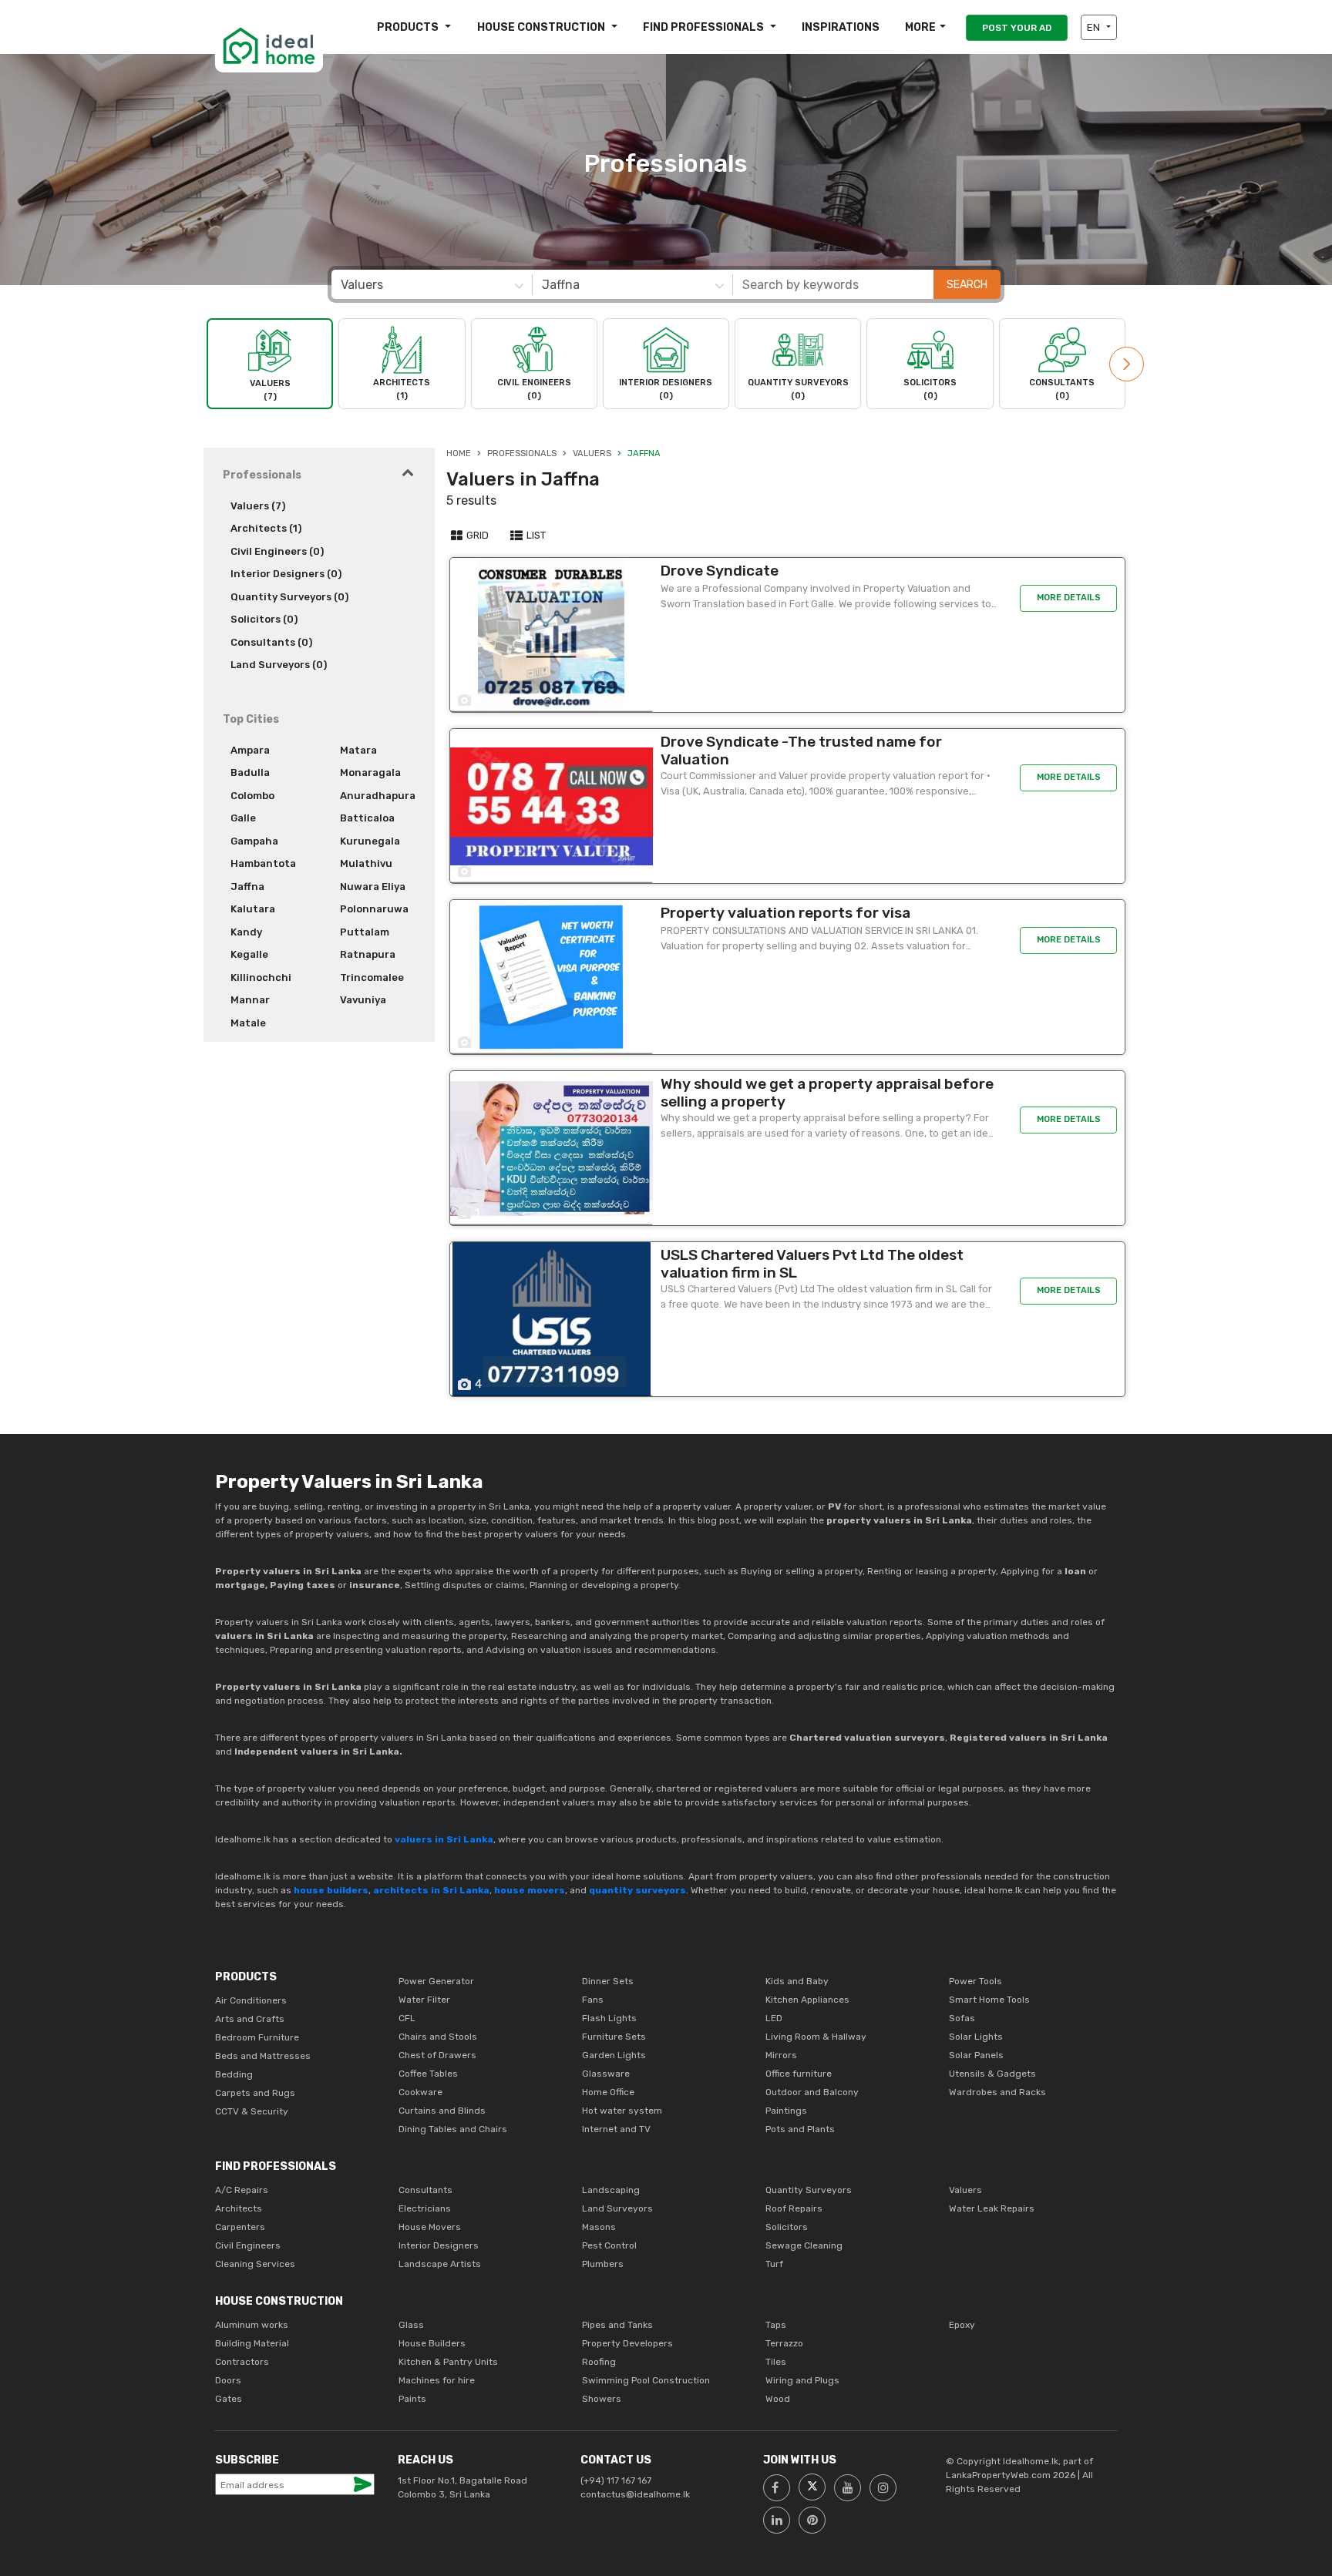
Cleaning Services (255, 2264)
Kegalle (249, 954)
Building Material (252, 2343)
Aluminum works (252, 2325)
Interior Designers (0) (286, 574)
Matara (358, 750)
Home (459, 453)
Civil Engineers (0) (277, 551)
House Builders (432, 2343)
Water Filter (424, 2000)
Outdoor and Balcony (812, 2092)
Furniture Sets (614, 2037)
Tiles (776, 2362)
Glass (411, 2325)
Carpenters (240, 2227)
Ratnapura (368, 954)
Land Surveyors (617, 2208)
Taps (776, 2325)
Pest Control (609, 2245)
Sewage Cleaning (804, 2245)
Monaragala (370, 772)
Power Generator (436, 1981)
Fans (593, 2000)
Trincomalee (372, 977)
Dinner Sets (608, 1981)
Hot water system (622, 2111)
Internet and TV (616, 2129)
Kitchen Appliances (807, 2000)
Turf (774, 2264)
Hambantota (263, 863)
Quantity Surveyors (809, 2190)
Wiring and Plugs (802, 2380)
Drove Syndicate (720, 571)
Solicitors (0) (264, 619)
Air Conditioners (251, 2000)
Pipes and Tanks (617, 2325)
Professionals (522, 453)
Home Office (608, 2092)
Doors (228, 2380)
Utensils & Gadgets (992, 2074)
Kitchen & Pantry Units (448, 2362)
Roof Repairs (794, 2208)
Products (409, 27)
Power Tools (975, 1981)
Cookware (420, 2092)
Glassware (606, 2074)
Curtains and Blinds (442, 2111)
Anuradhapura (378, 796)
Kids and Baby (797, 1981)
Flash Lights (609, 2018)
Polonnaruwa (374, 909)
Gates (229, 2399)
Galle (243, 818)
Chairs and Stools (438, 2037)
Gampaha (254, 841)
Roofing (599, 2362)
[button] (1127, 364)
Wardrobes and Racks (997, 2092)
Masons (599, 2227)
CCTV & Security (252, 2111)
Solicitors (787, 2227)
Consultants (425, 2190)
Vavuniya (363, 1000)
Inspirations (841, 27)
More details (1069, 598)
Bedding (234, 2074)
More (920, 27)
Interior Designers (439, 2245)
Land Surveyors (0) (279, 665)
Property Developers (627, 2343)
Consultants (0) (271, 642)
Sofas (962, 2018)
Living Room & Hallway (816, 2037)
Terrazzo (784, 2343)
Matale (248, 1023)
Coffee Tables (428, 2074)
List (535, 535)
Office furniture (799, 2074)
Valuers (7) (258, 506)
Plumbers (603, 2264)
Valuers (592, 453)
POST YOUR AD (1017, 28)
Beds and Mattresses (263, 2056)
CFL (407, 2018)
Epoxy (962, 2325)
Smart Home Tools (989, 2000)
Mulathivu (366, 863)
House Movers (430, 2227)
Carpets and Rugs (255, 2093)
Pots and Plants (800, 2129)
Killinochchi (261, 977)
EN (1095, 27)
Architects (239, 2208)
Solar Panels (976, 2055)
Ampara (250, 750)
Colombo (252, 796)
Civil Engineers (248, 2245)
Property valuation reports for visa (785, 913)
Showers (602, 2399)
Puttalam (365, 932)
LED (774, 2018)
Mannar (250, 1000)
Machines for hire (437, 2380)
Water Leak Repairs (992, 2208)
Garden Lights (614, 2055)
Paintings (786, 2111)
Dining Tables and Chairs (453, 2129)
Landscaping (611, 2190)
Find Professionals (705, 27)
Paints (412, 2399)
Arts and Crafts (250, 2019)
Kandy (246, 932)
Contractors (242, 2362)
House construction (542, 27)
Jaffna (247, 887)
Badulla (250, 772)
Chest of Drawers (437, 2055)
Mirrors (781, 2055)
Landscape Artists (440, 2264)
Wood (778, 2399)
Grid (476, 535)
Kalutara (253, 909)
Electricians (425, 2208)
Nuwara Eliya (373, 887)
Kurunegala (370, 841)
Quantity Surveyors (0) (289, 597)
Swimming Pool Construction (646, 2380)
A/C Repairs (242, 2190)
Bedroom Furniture (257, 2037)
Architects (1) (266, 528)
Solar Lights (976, 2037)
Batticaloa (367, 818)
